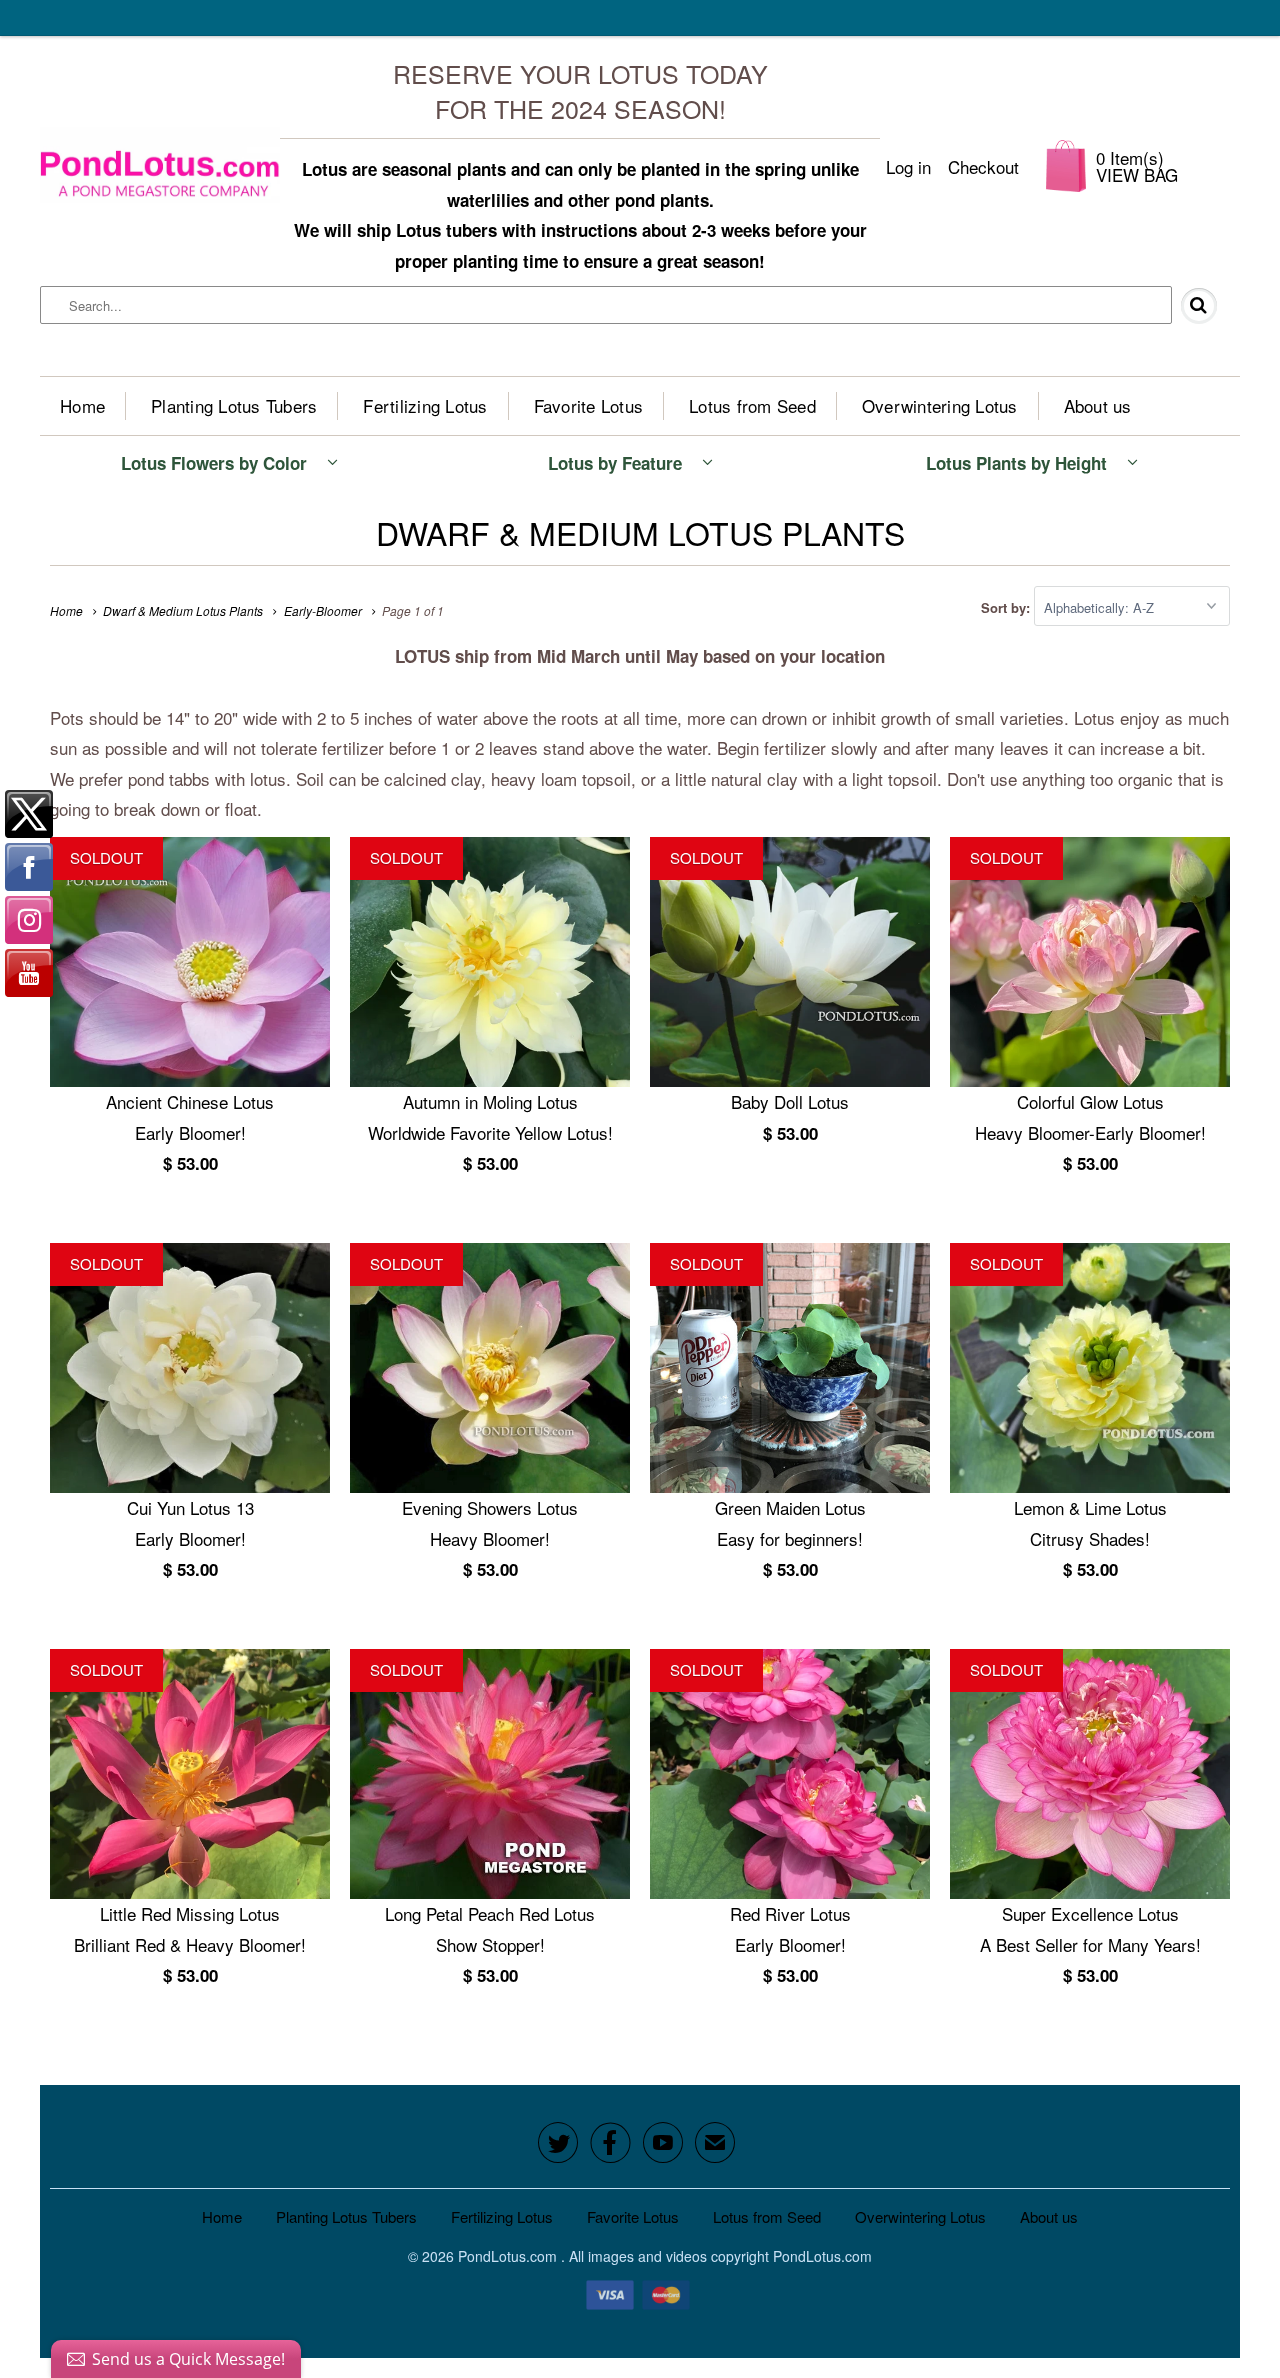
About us (1098, 405)
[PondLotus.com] (160, 166)
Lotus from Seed (752, 405)
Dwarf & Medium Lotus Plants (640, 532)
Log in (908, 166)
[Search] (1207, 306)
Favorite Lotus (589, 405)
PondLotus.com (509, 2256)
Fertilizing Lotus (425, 405)
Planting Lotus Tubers (234, 405)
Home (82, 405)
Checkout (983, 166)
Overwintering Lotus (940, 405)
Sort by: (1007, 607)
